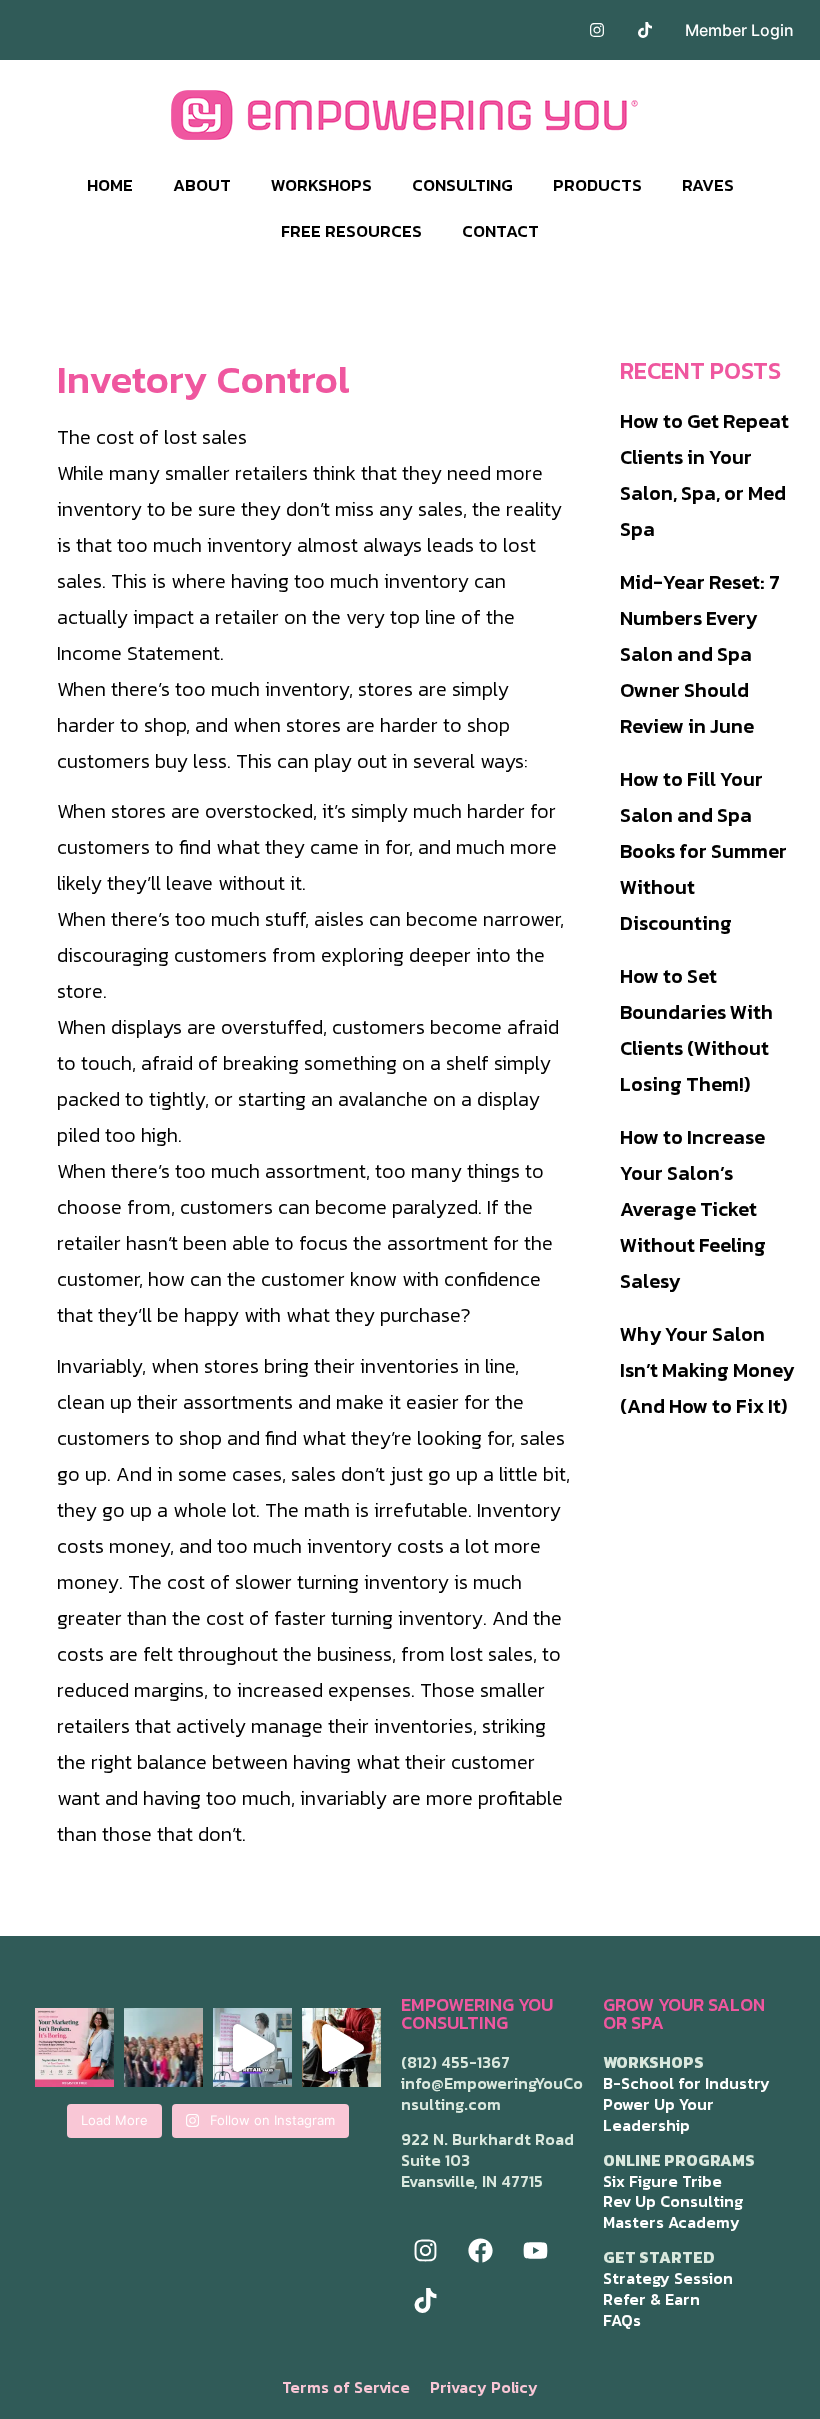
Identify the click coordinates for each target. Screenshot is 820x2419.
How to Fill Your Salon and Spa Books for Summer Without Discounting (703, 851)
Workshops (321, 185)
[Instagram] (426, 2251)
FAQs (622, 2320)
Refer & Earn (651, 2299)
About (202, 185)
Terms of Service (346, 2387)
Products (597, 185)
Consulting (462, 185)
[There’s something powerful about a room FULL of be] (163, 2047)
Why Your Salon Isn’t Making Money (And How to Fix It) (707, 1370)
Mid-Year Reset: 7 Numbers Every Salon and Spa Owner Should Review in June (700, 654)
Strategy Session (668, 2278)
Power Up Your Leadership (658, 2114)
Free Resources (351, 231)
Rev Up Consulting (673, 2201)
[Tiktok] (426, 2301)
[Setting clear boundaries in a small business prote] (341, 2047)
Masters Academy (671, 2222)
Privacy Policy (484, 2387)
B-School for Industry (686, 2083)
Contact (500, 231)
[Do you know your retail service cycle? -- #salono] (252, 2047)
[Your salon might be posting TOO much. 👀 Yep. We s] (74, 2047)
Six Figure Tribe (662, 2181)
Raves (708, 185)
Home (110, 185)
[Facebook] (481, 2251)
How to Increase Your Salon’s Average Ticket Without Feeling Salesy (693, 1209)
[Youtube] (536, 2251)
